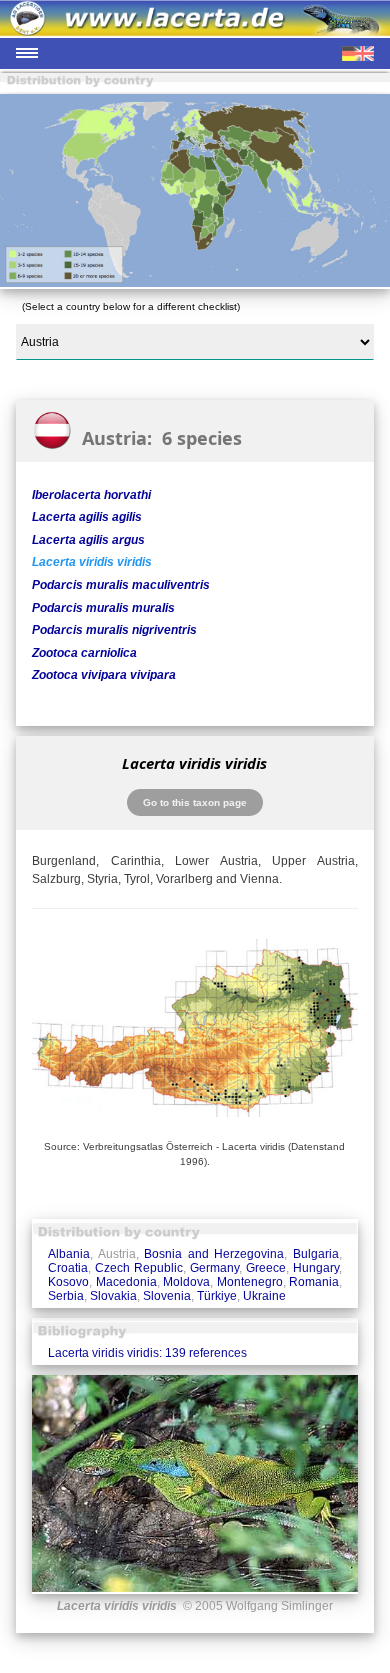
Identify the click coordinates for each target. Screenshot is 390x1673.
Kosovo (68, 1282)
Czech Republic (139, 1268)
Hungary (316, 1268)
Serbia (66, 1296)
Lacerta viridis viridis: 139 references (147, 1353)
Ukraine (264, 1296)
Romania (314, 1282)
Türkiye (217, 1296)
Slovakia (113, 1296)
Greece (266, 1268)
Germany (214, 1268)
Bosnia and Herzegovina (214, 1254)
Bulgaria (316, 1254)
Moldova (186, 1282)
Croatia (68, 1268)
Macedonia (126, 1282)
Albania (69, 1254)
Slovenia (167, 1296)
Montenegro (250, 1282)
